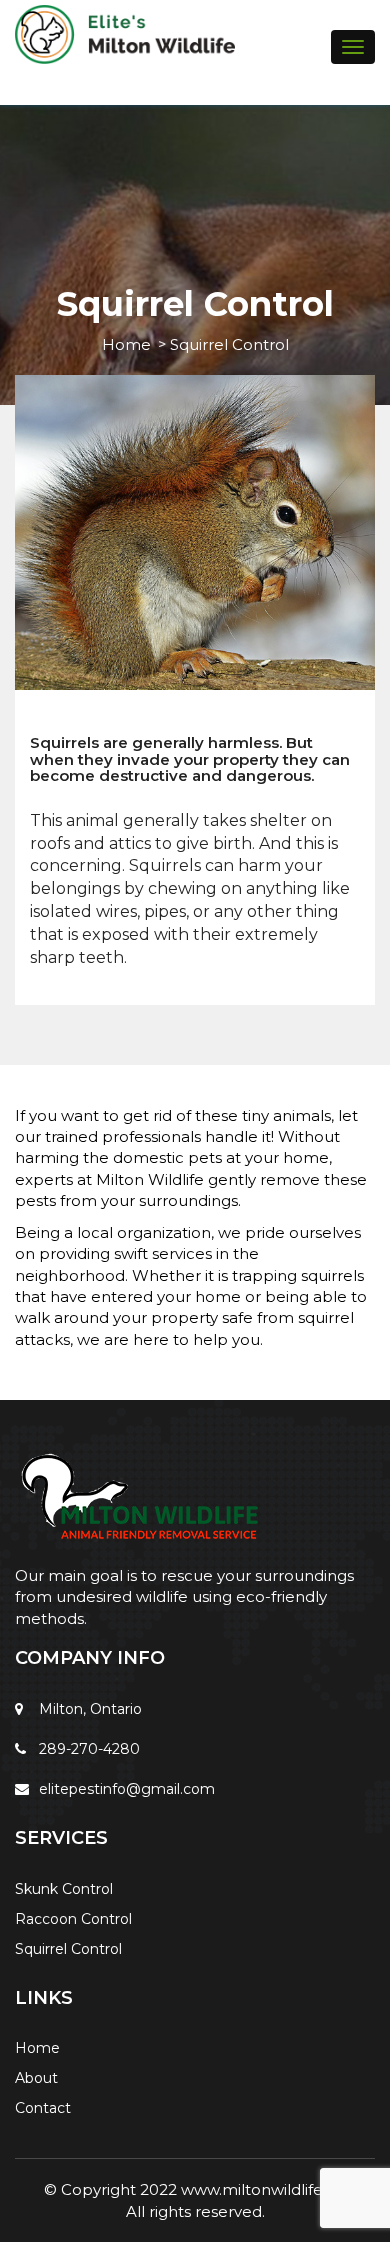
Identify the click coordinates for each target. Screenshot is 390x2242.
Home (126, 344)
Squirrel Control (68, 1949)
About (36, 2078)
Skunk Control (64, 1889)
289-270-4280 (89, 1749)
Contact (43, 2108)
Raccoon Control (73, 1919)
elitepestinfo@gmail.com (127, 1789)
